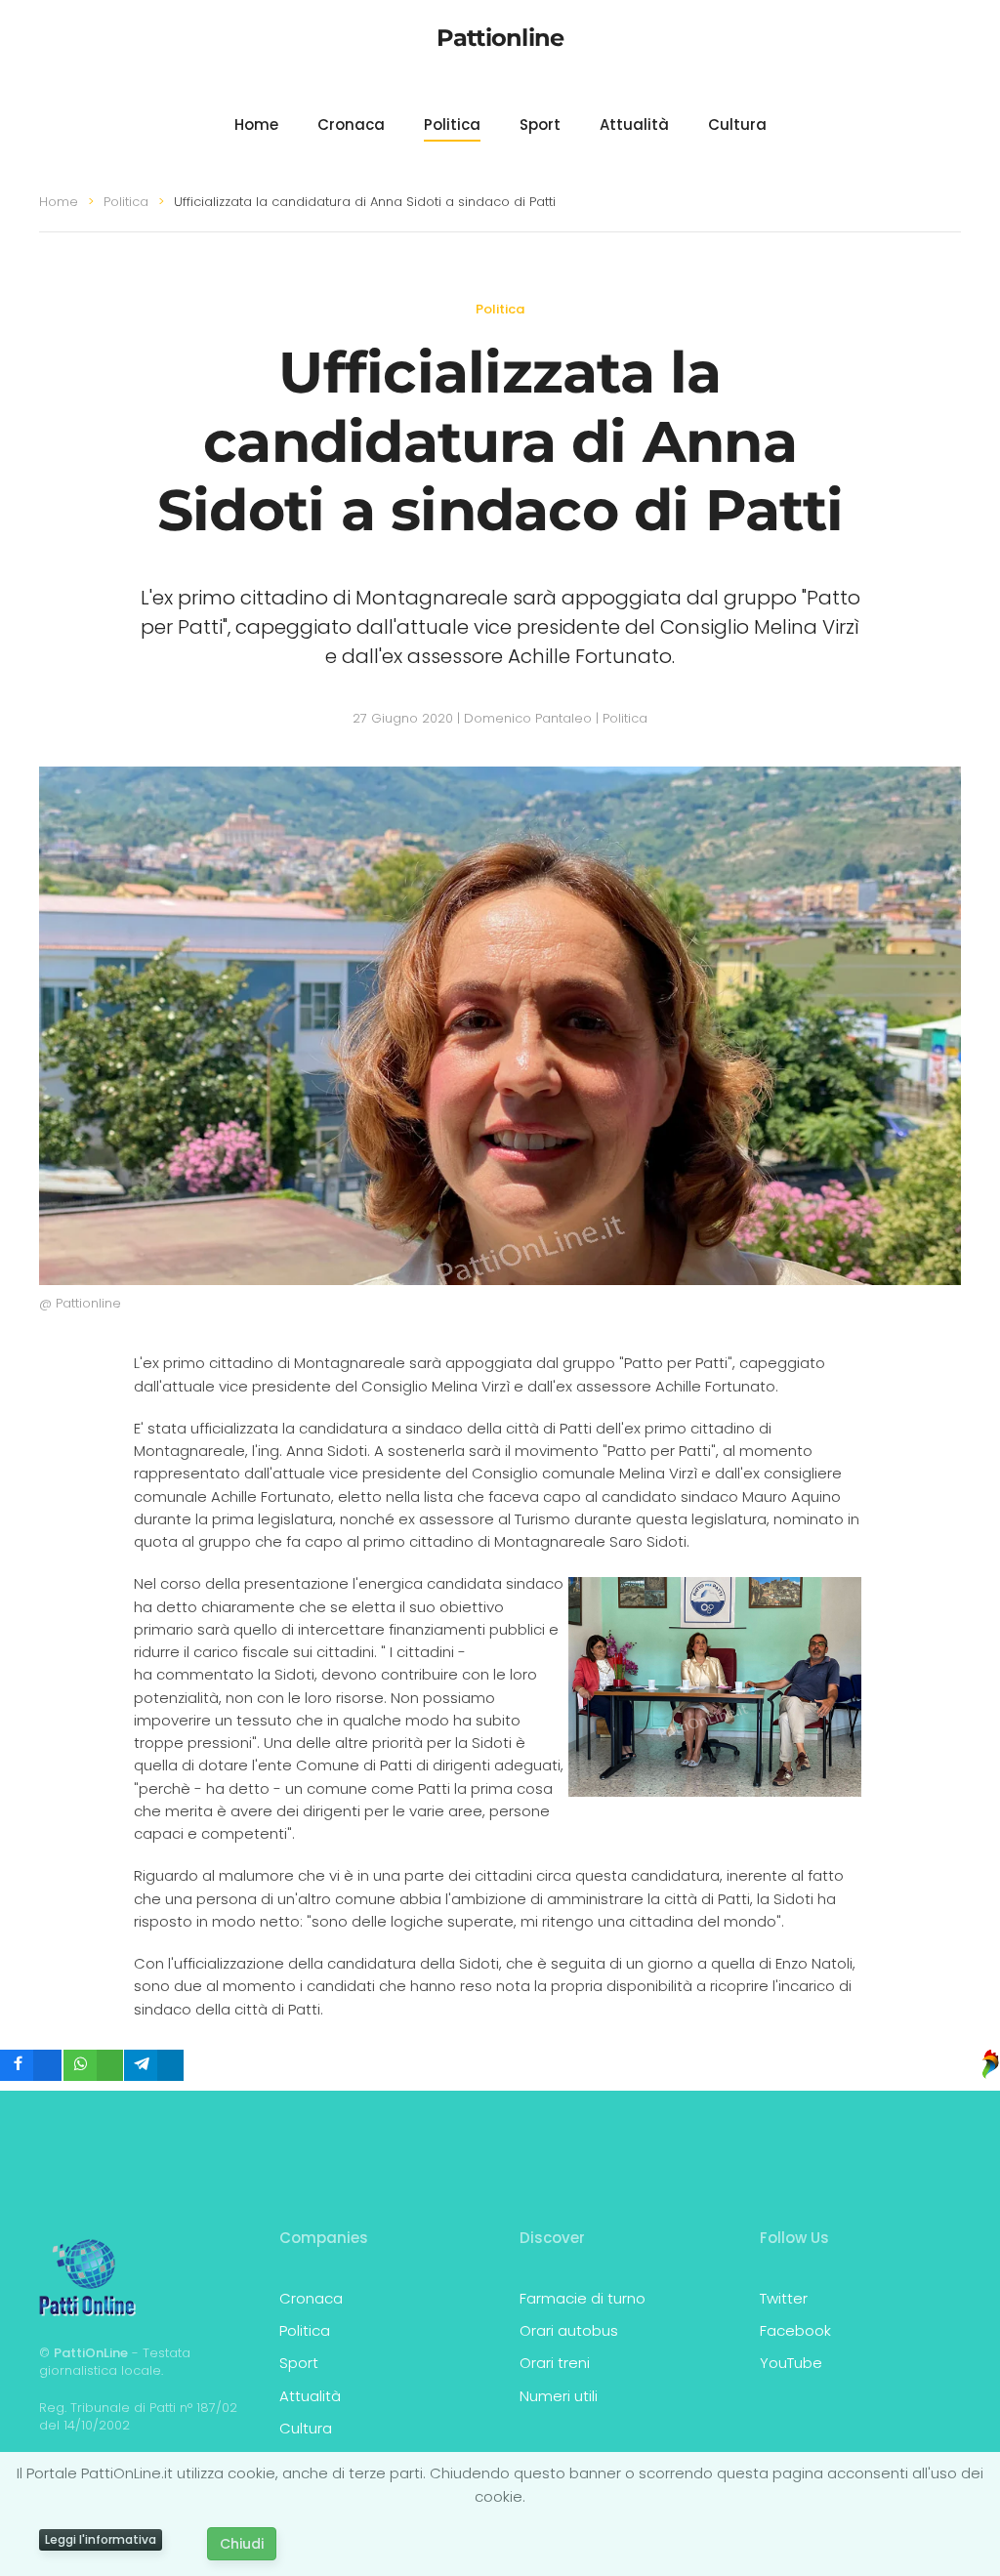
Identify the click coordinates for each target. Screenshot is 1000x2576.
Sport (540, 125)
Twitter (784, 2298)
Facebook (795, 2330)
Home (256, 125)
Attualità (634, 125)
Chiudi (242, 2544)
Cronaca (351, 125)
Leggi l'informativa (101, 2539)
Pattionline (500, 38)
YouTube (791, 2363)
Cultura (737, 125)
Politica (452, 125)
